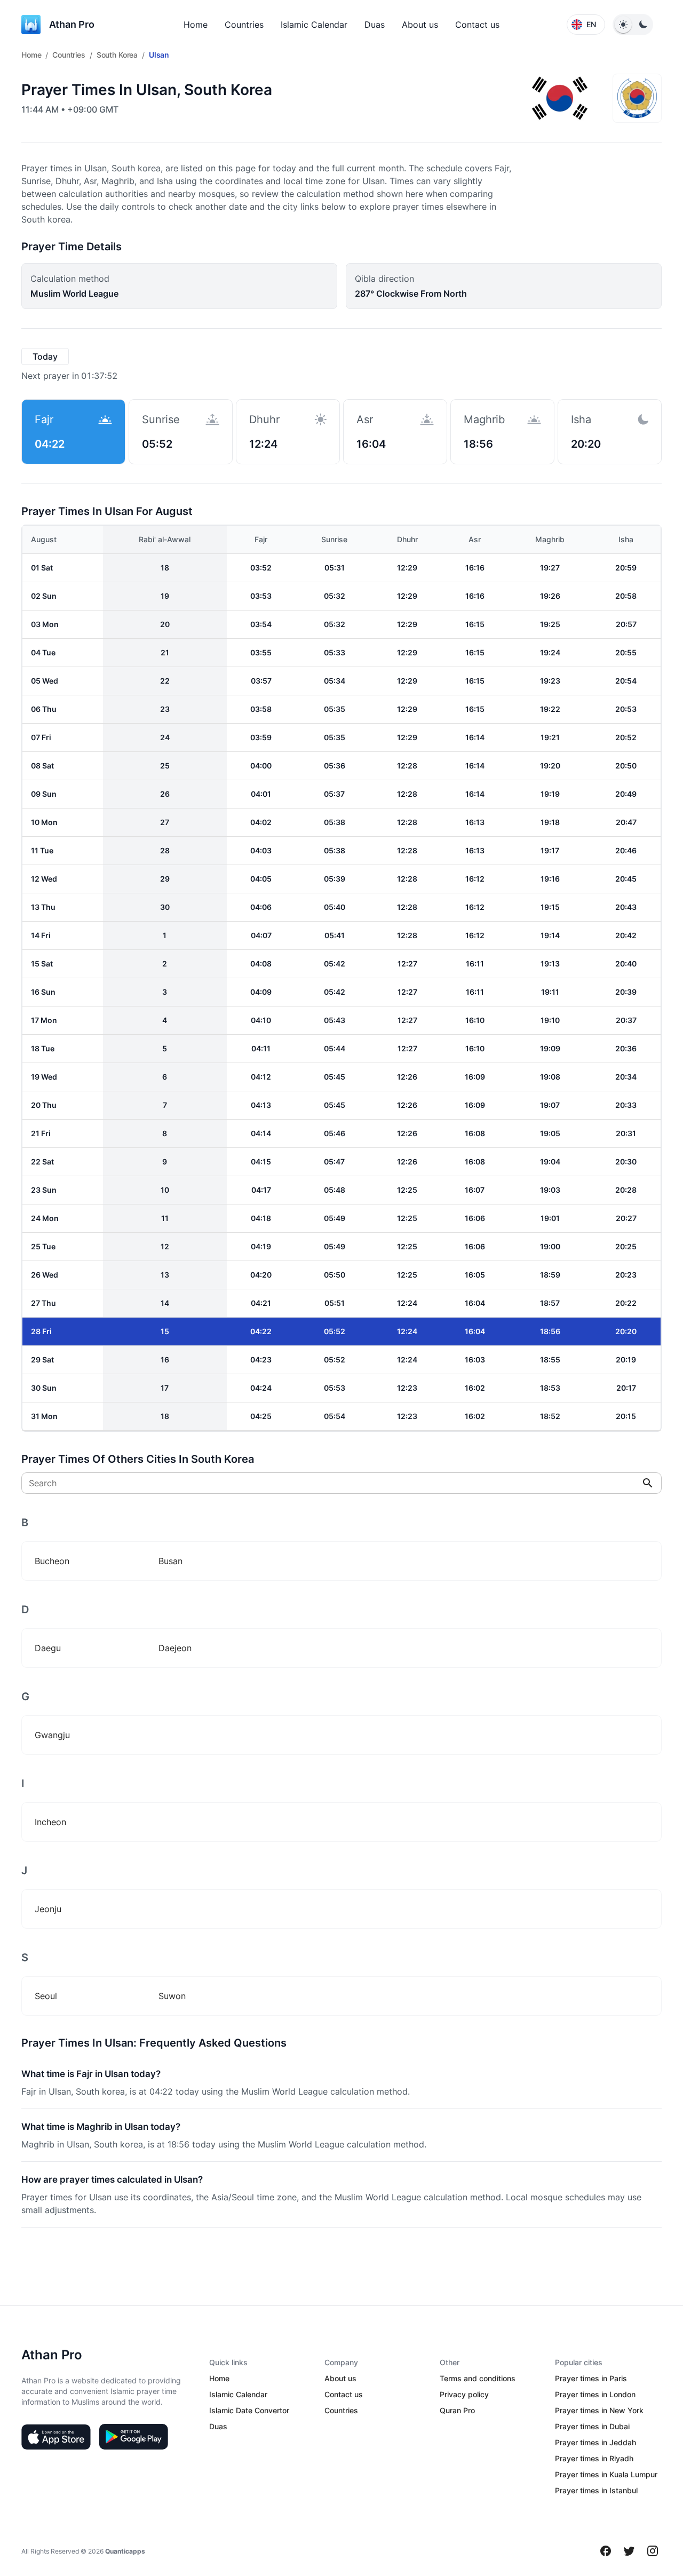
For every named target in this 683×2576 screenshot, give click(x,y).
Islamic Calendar (314, 25)
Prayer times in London (595, 2394)
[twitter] (629, 2551)
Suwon (172, 1996)
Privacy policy (464, 2394)
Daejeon (175, 1648)
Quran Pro (457, 2410)
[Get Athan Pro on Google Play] (133, 2437)
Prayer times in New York (599, 2410)
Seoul (46, 1996)
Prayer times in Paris (591, 2378)
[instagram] (653, 2551)
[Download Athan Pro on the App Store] (56, 2437)
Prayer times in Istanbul (596, 2490)
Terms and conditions (478, 2378)
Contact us (477, 25)
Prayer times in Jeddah (595, 2442)
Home (196, 25)
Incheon (50, 1822)
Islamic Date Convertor (249, 2410)
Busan (170, 1561)
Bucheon (52, 1561)
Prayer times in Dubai (592, 2426)
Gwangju (52, 1735)
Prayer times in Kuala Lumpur (606, 2474)
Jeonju (48, 1909)
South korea (117, 55)
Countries (244, 25)
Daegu (48, 1648)
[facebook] (606, 2551)
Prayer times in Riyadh (594, 2458)
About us (420, 25)
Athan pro (72, 24)
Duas (375, 25)
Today (45, 356)
